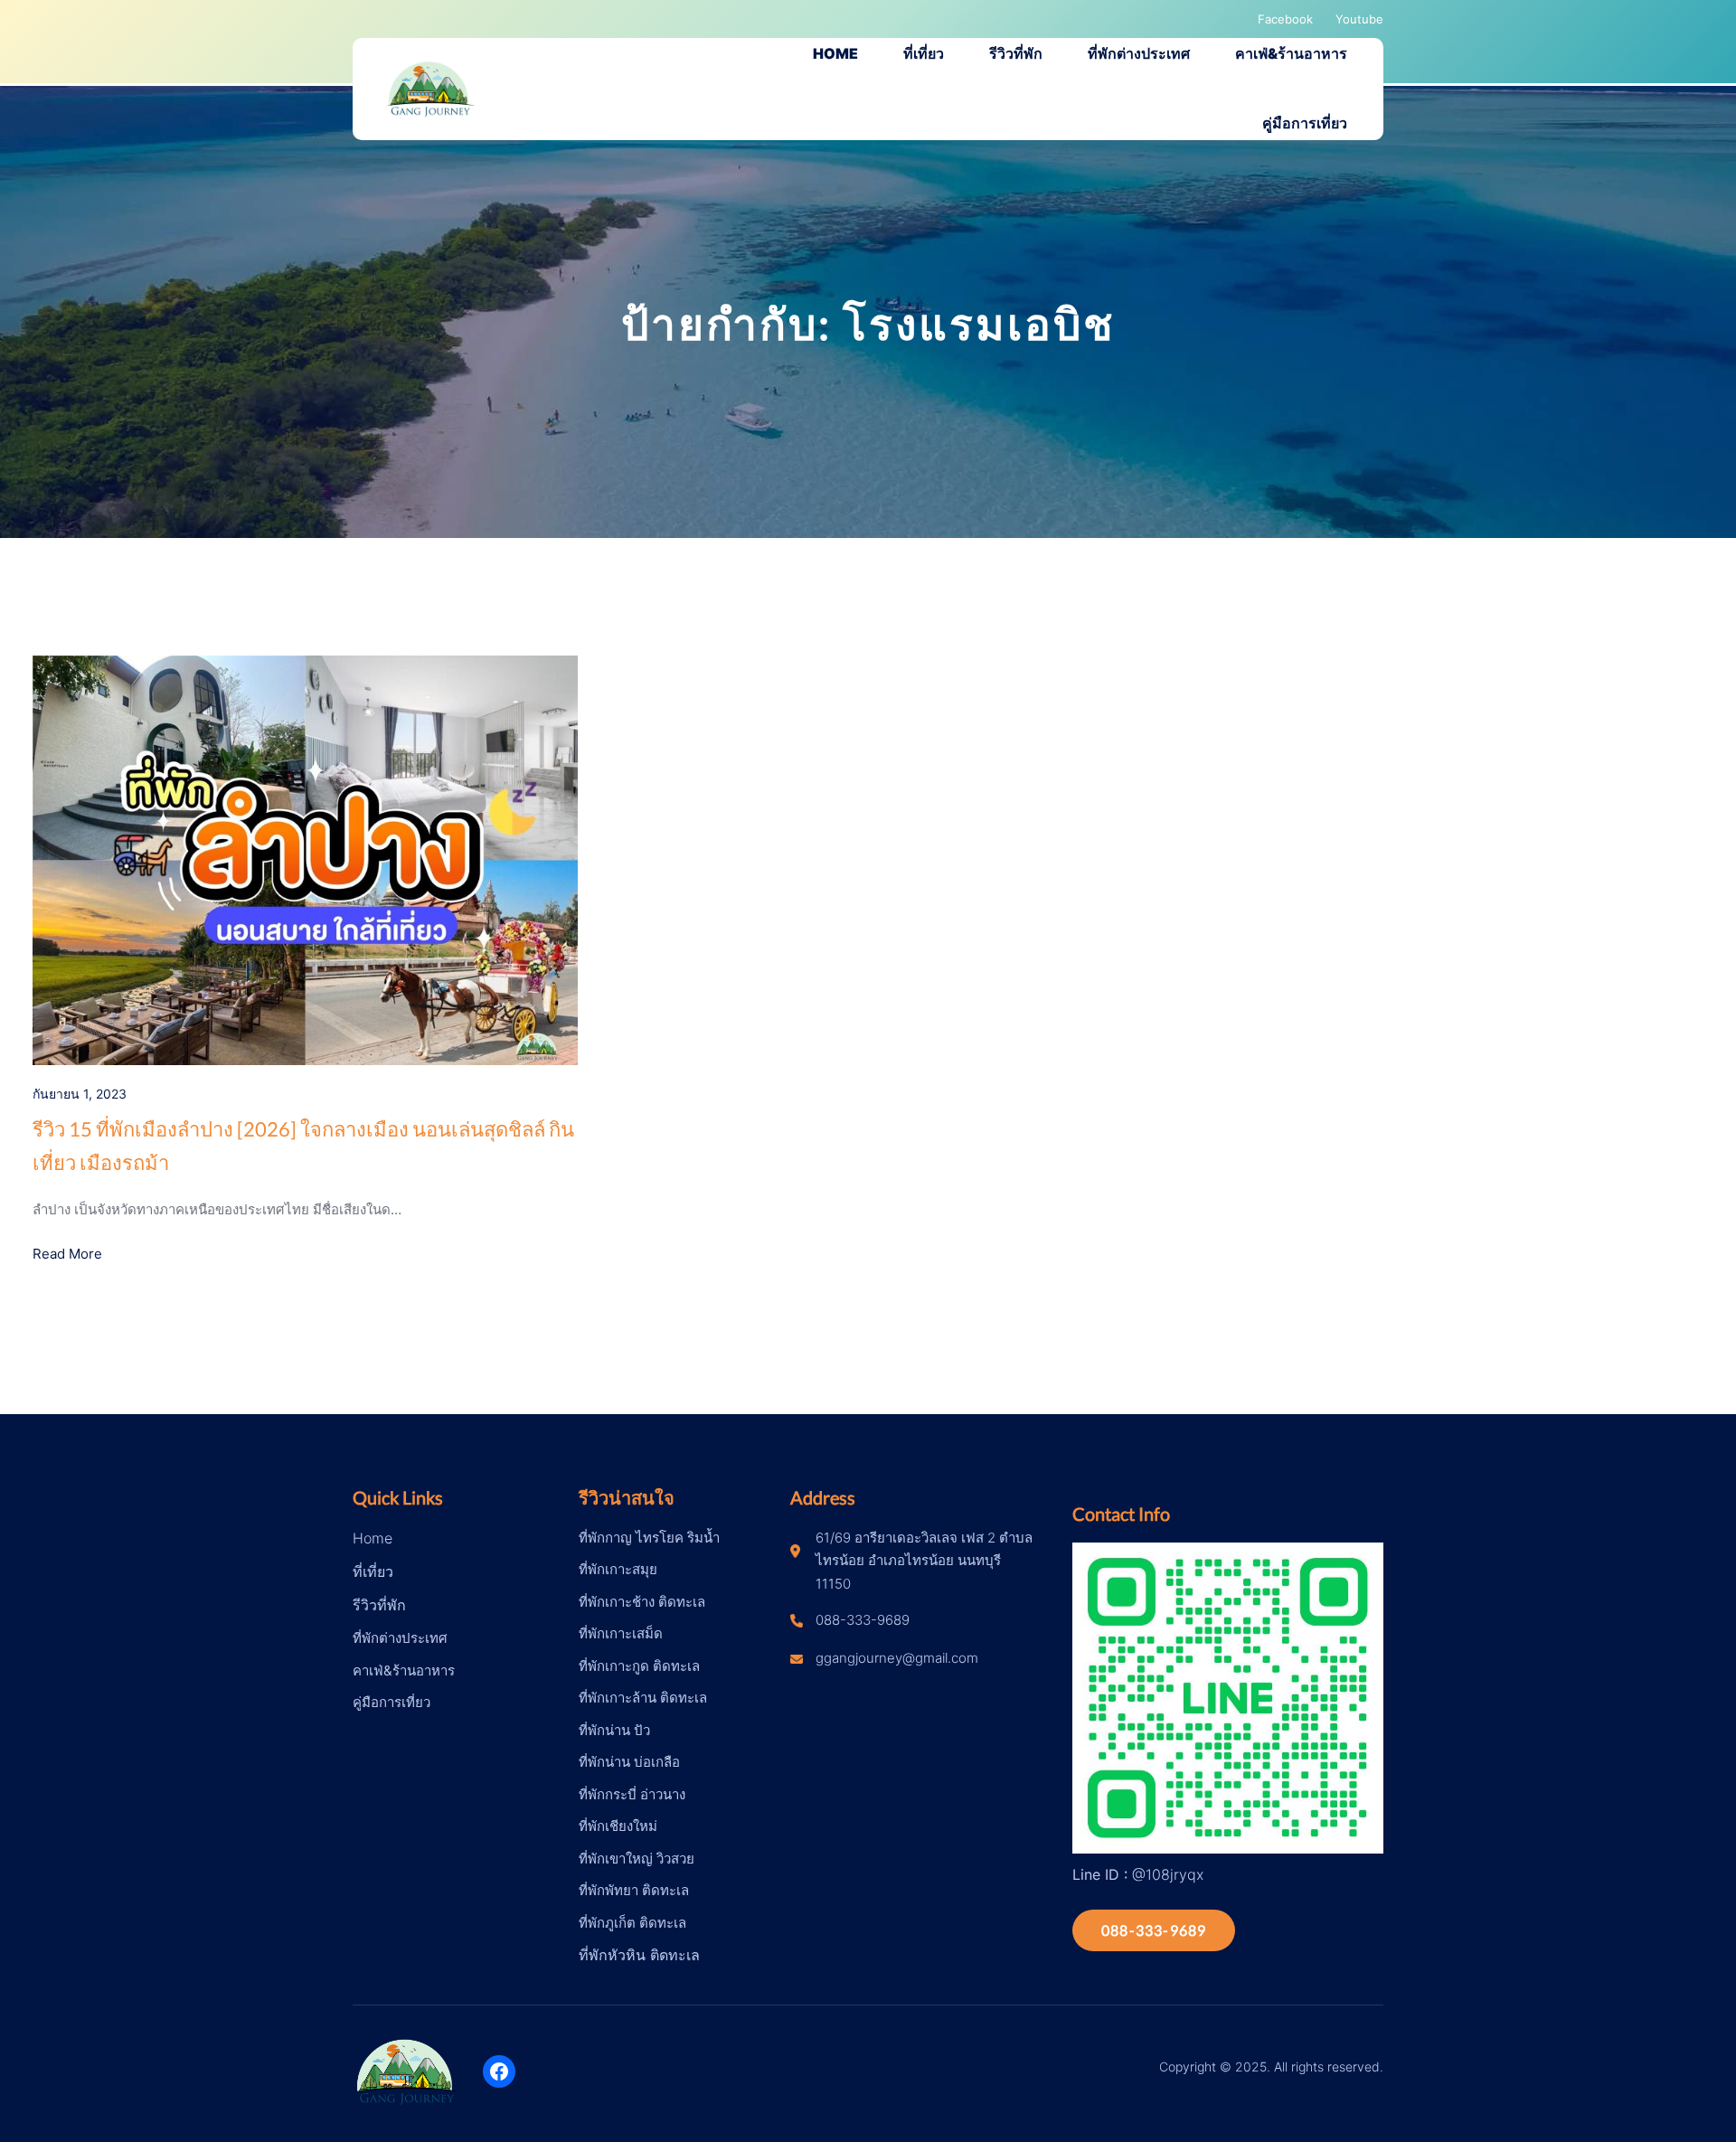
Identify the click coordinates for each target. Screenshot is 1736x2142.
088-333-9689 (1154, 1930)
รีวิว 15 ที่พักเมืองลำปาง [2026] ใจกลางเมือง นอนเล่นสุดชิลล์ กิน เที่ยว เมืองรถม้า (303, 1146)
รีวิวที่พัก (379, 1605)
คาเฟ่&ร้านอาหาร (404, 1670)
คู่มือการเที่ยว (392, 1702)
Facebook (1285, 19)
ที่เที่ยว (373, 1571)
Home (373, 1538)
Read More (67, 1254)
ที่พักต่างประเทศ (400, 1638)
